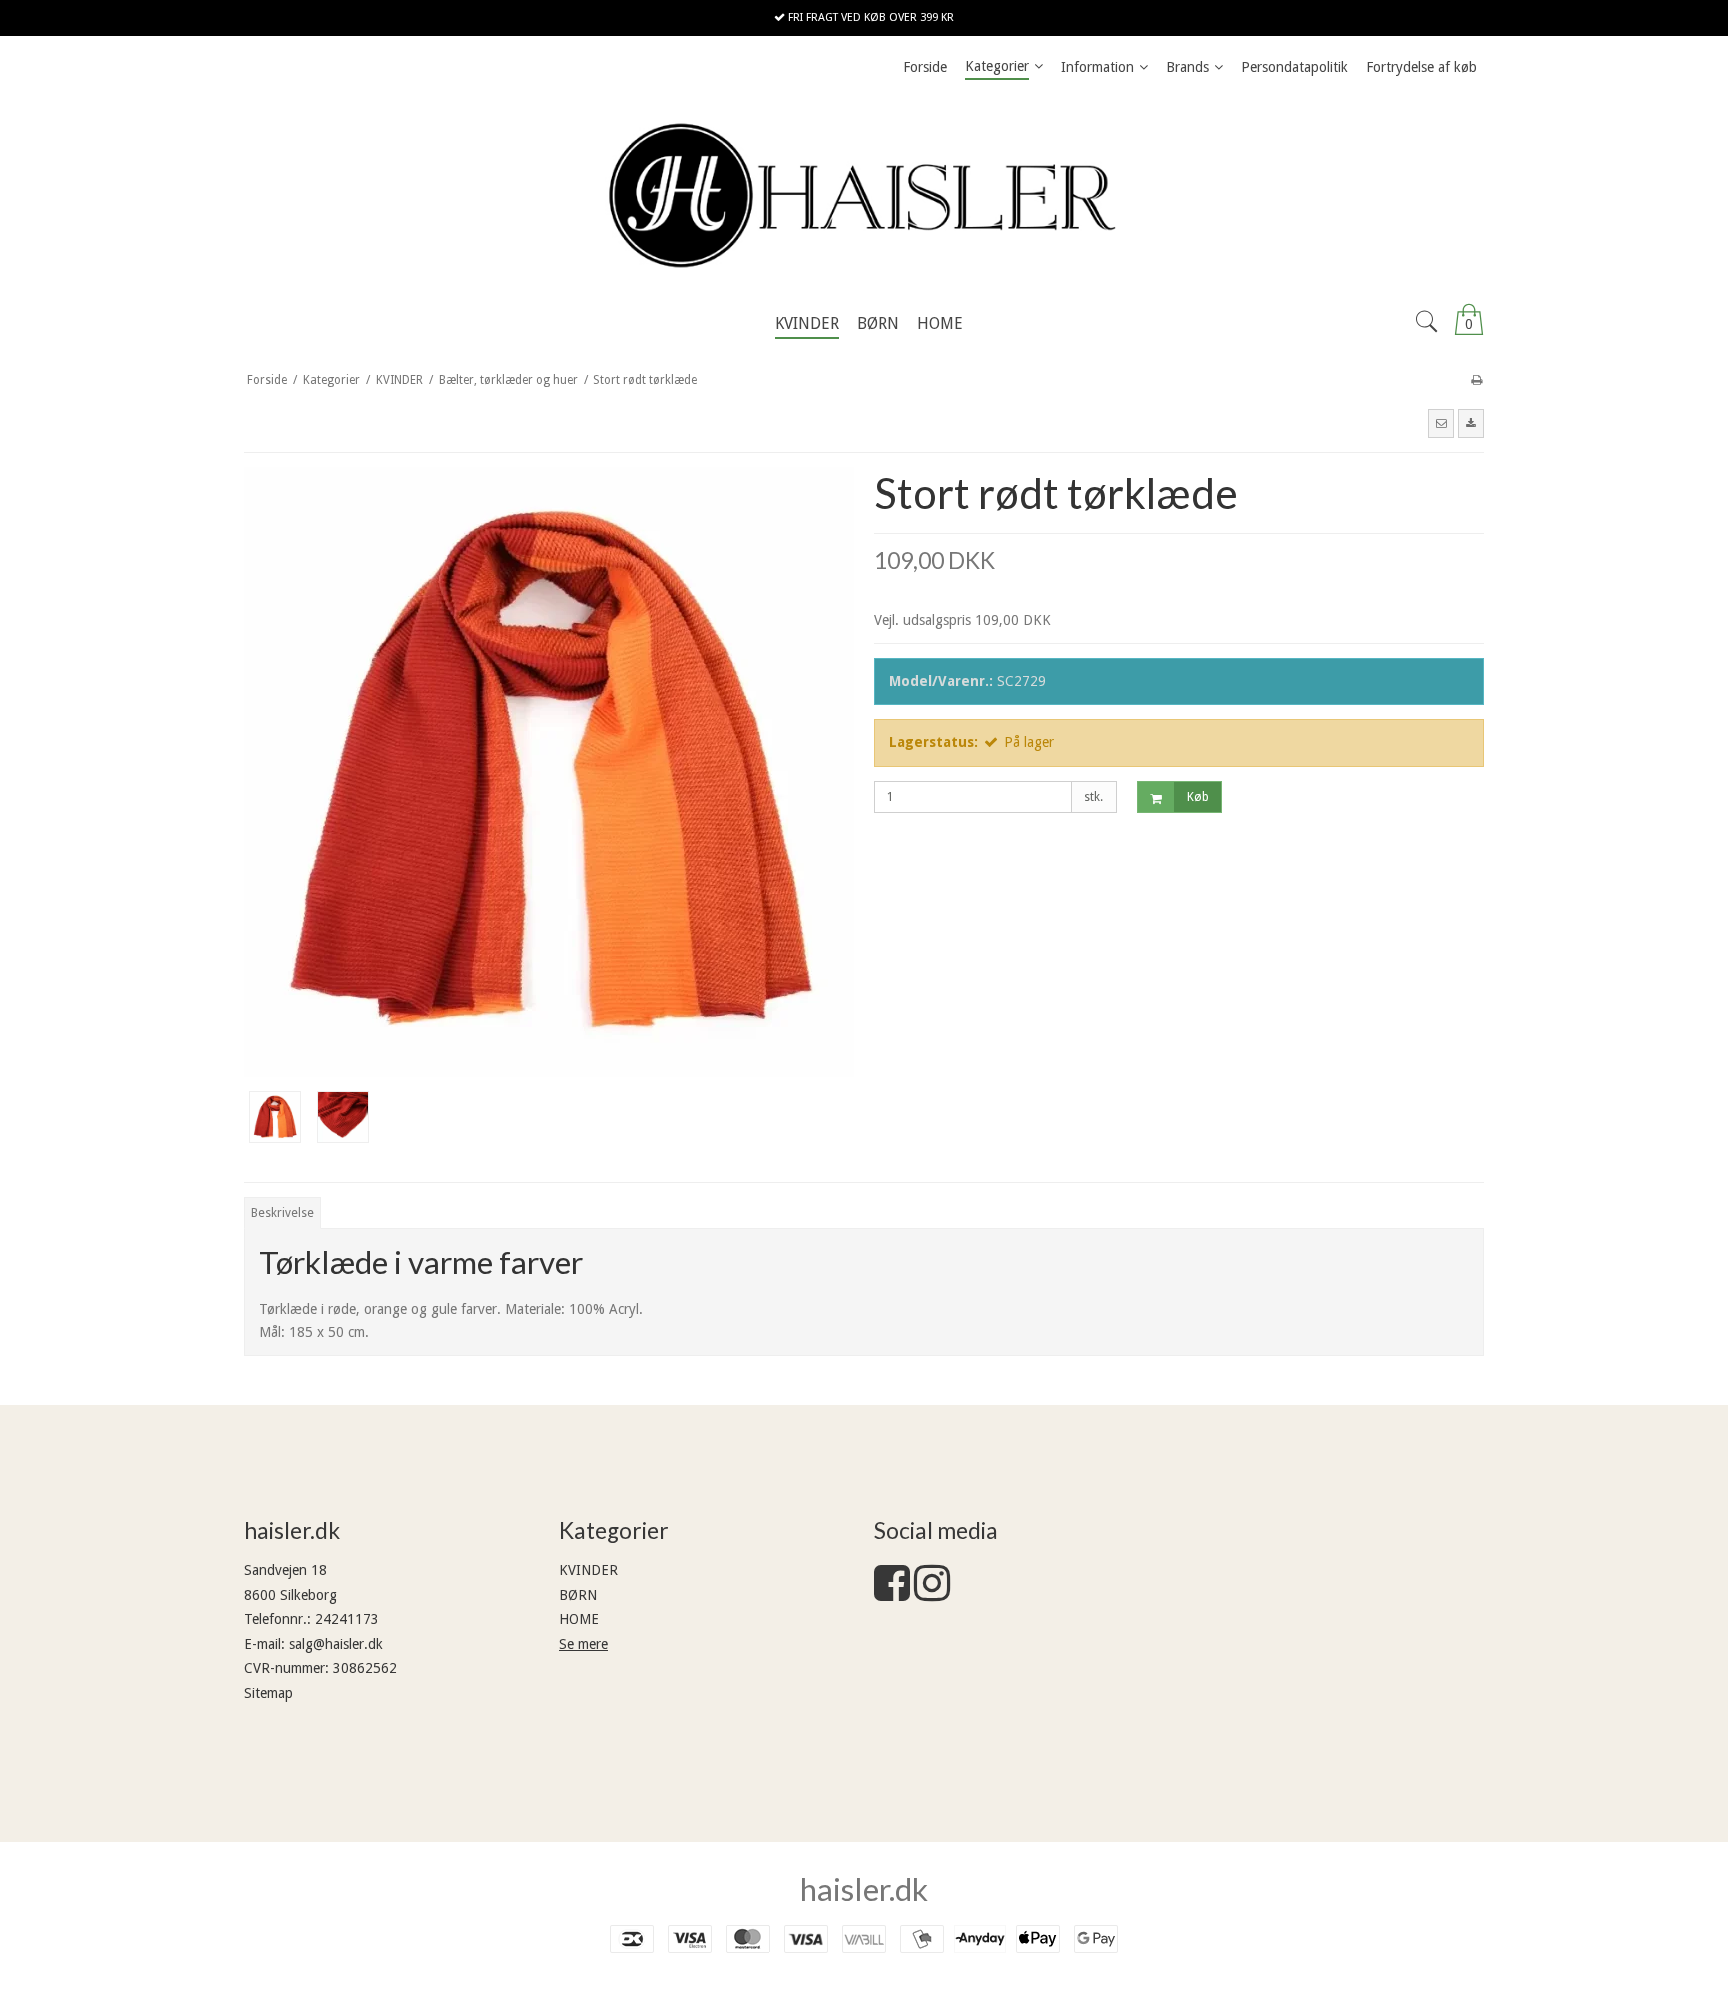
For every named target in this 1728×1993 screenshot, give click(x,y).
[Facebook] (892, 1593)
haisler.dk (864, 1889)
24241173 (347, 1619)
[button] (1441, 423)
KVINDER (588, 1570)
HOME (579, 1619)
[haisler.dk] (864, 195)
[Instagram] (932, 1593)
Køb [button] (1198, 797)
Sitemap (268, 1693)
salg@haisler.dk (336, 1644)
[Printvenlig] (1476, 380)
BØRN (578, 1595)
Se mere (583, 1644)
